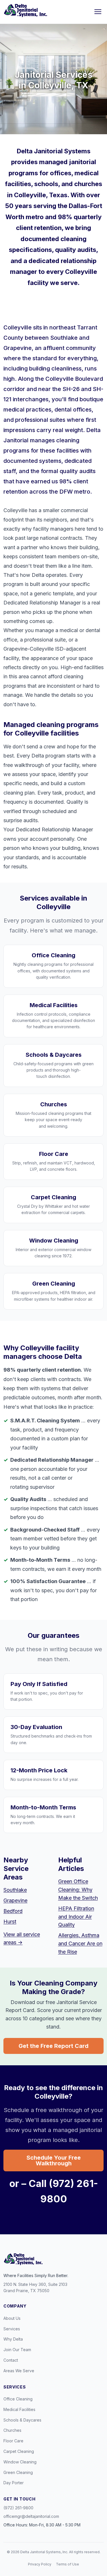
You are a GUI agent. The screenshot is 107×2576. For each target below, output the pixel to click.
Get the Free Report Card (53, 2046)
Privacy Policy (40, 2564)
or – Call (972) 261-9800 (54, 2191)
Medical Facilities (19, 2409)
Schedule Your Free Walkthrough (54, 2160)
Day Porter (14, 2483)
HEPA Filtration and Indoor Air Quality (76, 1917)
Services (12, 2329)
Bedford (13, 1911)
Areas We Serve (19, 2371)
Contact (11, 2360)
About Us (12, 2318)
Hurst (10, 1922)
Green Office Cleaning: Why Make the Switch (78, 1890)
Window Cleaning (20, 2462)
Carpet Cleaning (19, 2451)
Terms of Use (67, 2564)
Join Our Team (17, 2350)
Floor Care (13, 2441)
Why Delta (13, 2339)
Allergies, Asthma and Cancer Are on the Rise (80, 1943)
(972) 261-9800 (18, 2508)
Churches (12, 2430)
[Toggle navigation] (98, 12)
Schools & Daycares (22, 2420)
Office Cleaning (18, 2399)
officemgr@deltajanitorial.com (31, 2516)
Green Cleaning (18, 2472)
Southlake (15, 1890)
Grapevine (15, 1900)
